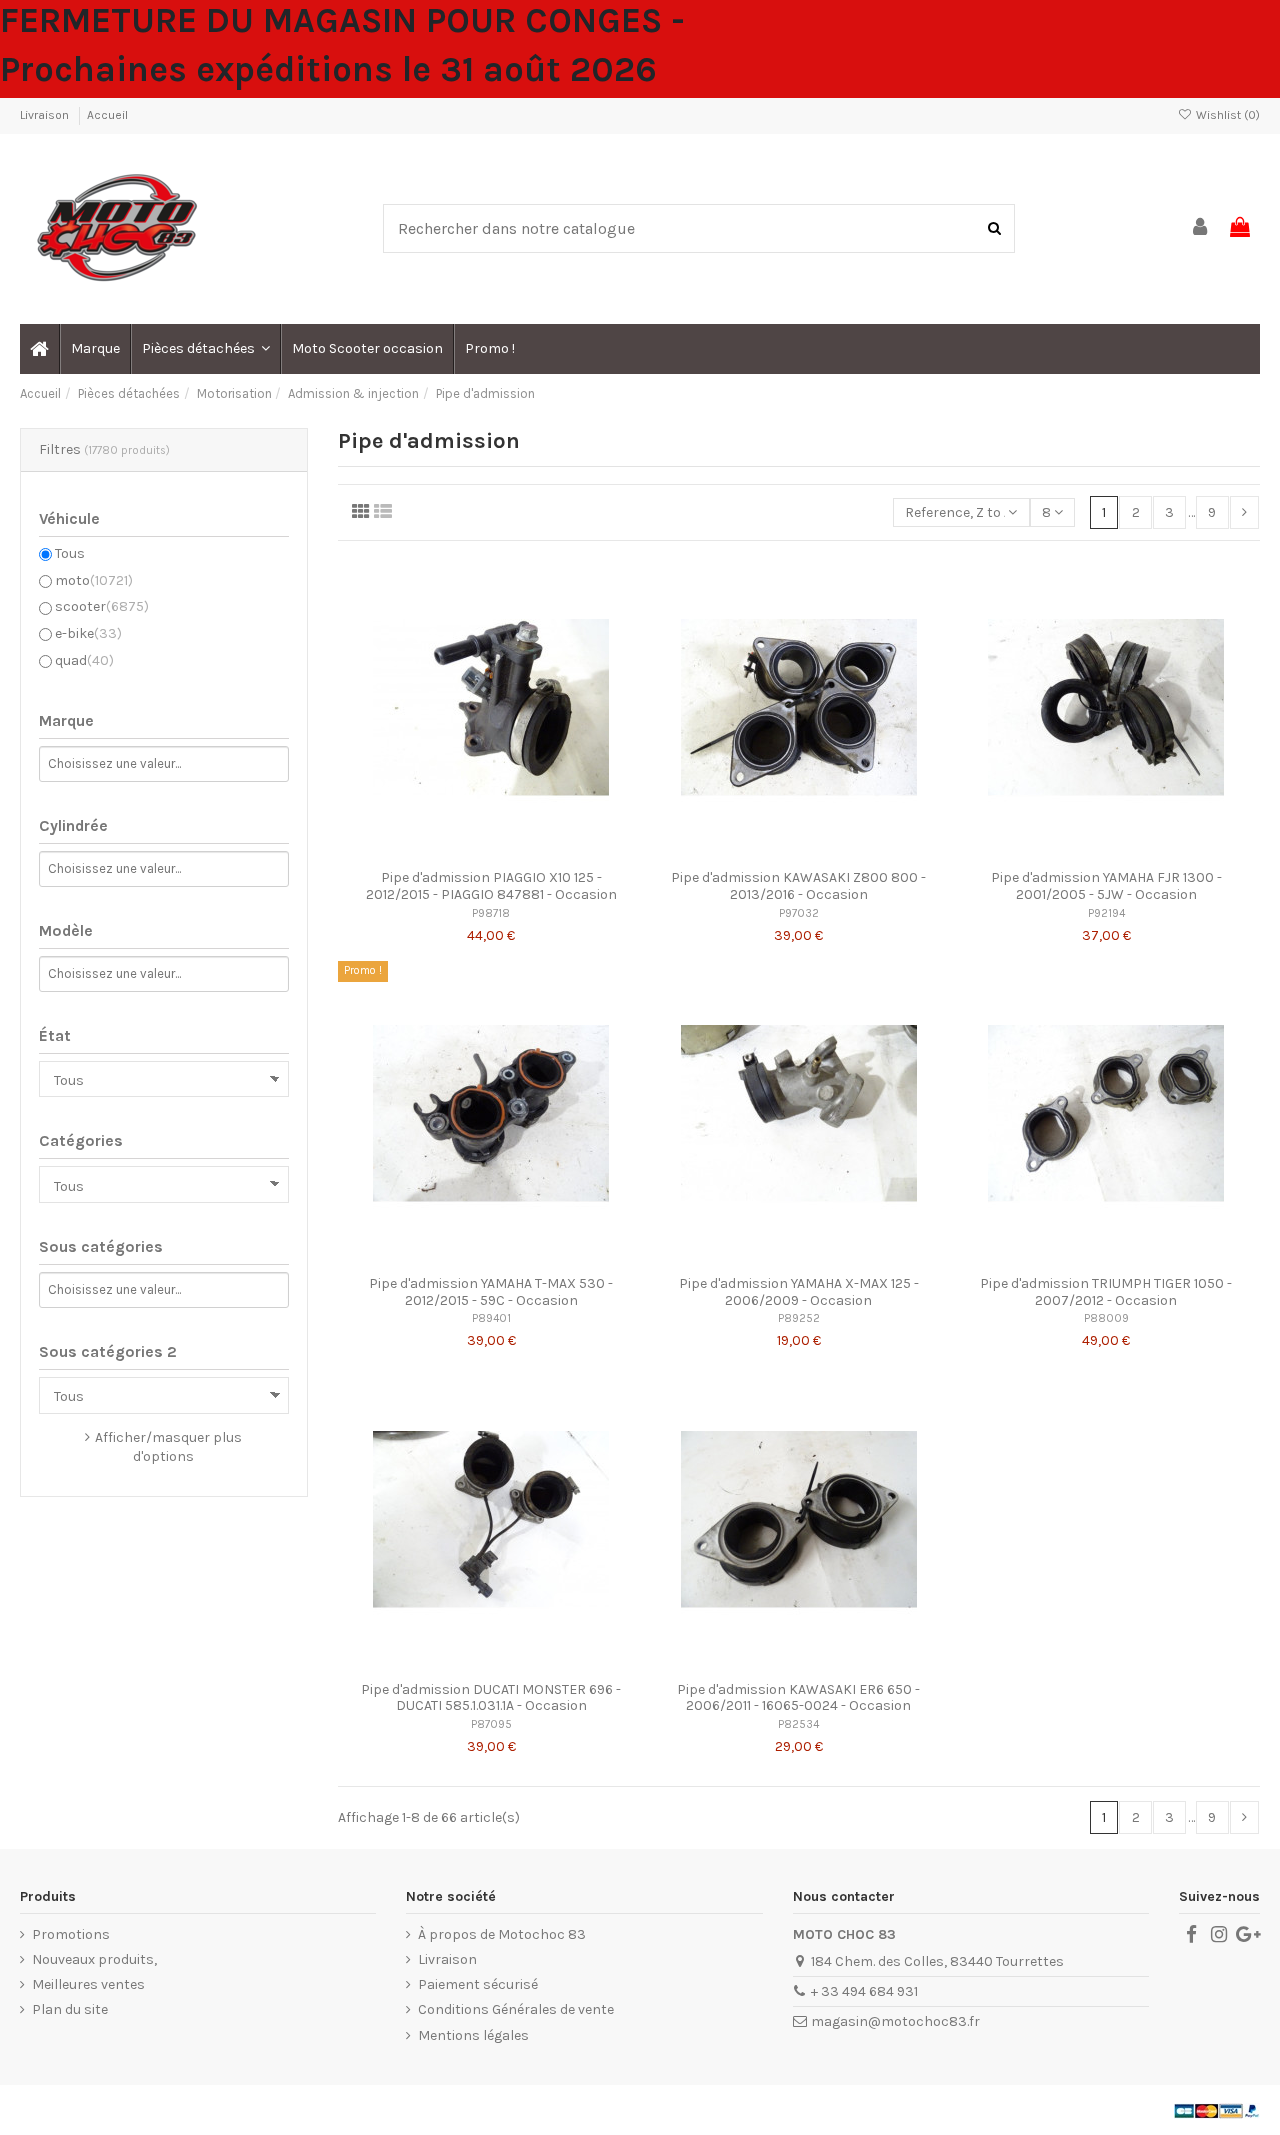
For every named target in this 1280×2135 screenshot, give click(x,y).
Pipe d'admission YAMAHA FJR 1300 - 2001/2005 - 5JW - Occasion (1106, 886)
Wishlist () (1226, 115)
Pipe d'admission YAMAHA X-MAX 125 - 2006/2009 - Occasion (799, 1292)
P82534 (798, 1724)
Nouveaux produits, (94, 1959)
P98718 (491, 913)
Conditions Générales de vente (516, 2009)
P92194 (1106, 913)
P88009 (1106, 1318)
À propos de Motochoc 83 (502, 1934)
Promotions (71, 1934)
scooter (102, 606)
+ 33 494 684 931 (864, 1991)
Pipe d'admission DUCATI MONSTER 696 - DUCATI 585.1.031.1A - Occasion (491, 1698)
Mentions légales (473, 2035)
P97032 (799, 913)
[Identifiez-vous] (1201, 228)
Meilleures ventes (88, 1984)
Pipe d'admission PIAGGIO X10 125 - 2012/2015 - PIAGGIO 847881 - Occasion (491, 886)
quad (84, 660)
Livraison (46, 115)
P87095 (491, 1724)
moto (94, 580)
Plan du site (70, 2009)
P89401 (491, 1318)
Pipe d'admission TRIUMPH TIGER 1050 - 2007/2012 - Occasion (1106, 1292)
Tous (70, 553)
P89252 (799, 1318)
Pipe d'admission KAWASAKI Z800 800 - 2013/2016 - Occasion (798, 886)
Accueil (107, 115)
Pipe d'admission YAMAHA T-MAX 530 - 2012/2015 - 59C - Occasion (491, 1292)
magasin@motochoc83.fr (895, 2021)
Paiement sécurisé (478, 1984)
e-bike (88, 633)
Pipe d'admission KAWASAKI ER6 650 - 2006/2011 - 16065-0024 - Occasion (798, 1698)
